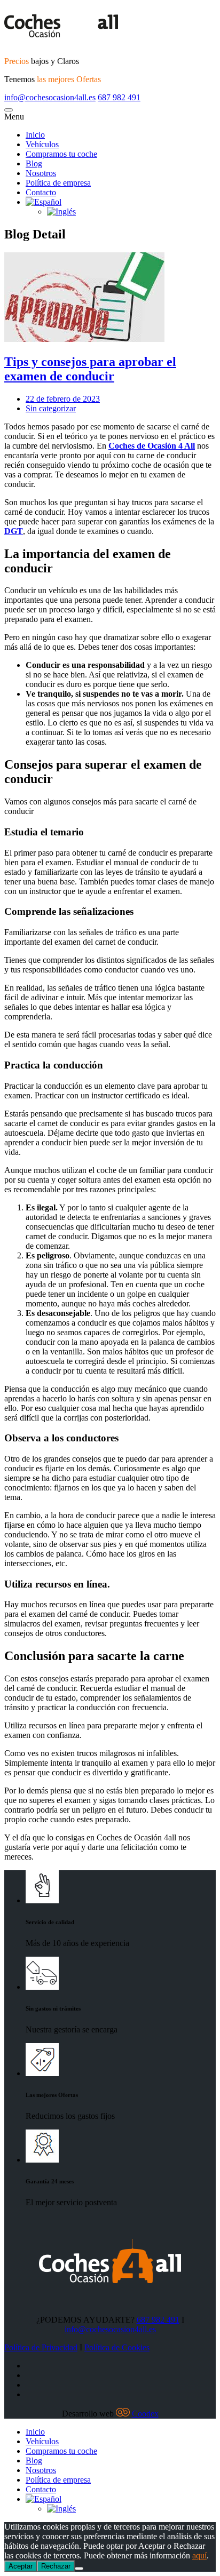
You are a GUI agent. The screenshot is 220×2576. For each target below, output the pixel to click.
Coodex (145, 2414)
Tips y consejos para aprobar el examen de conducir (90, 369)
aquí (199, 2555)
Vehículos (42, 2441)
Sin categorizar (51, 408)
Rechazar (56, 2566)
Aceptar (21, 2566)
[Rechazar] (79, 2569)
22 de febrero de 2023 (63, 399)
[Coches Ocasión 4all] (110, 26)
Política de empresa (58, 2480)
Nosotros (41, 2470)
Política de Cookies (117, 2347)
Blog (34, 2461)
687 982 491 (119, 97)
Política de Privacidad (41, 2347)
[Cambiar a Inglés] (61, 2509)
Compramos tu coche (61, 2451)
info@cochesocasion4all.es (50, 97)
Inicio (35, 2432)
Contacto (41, 2489)
